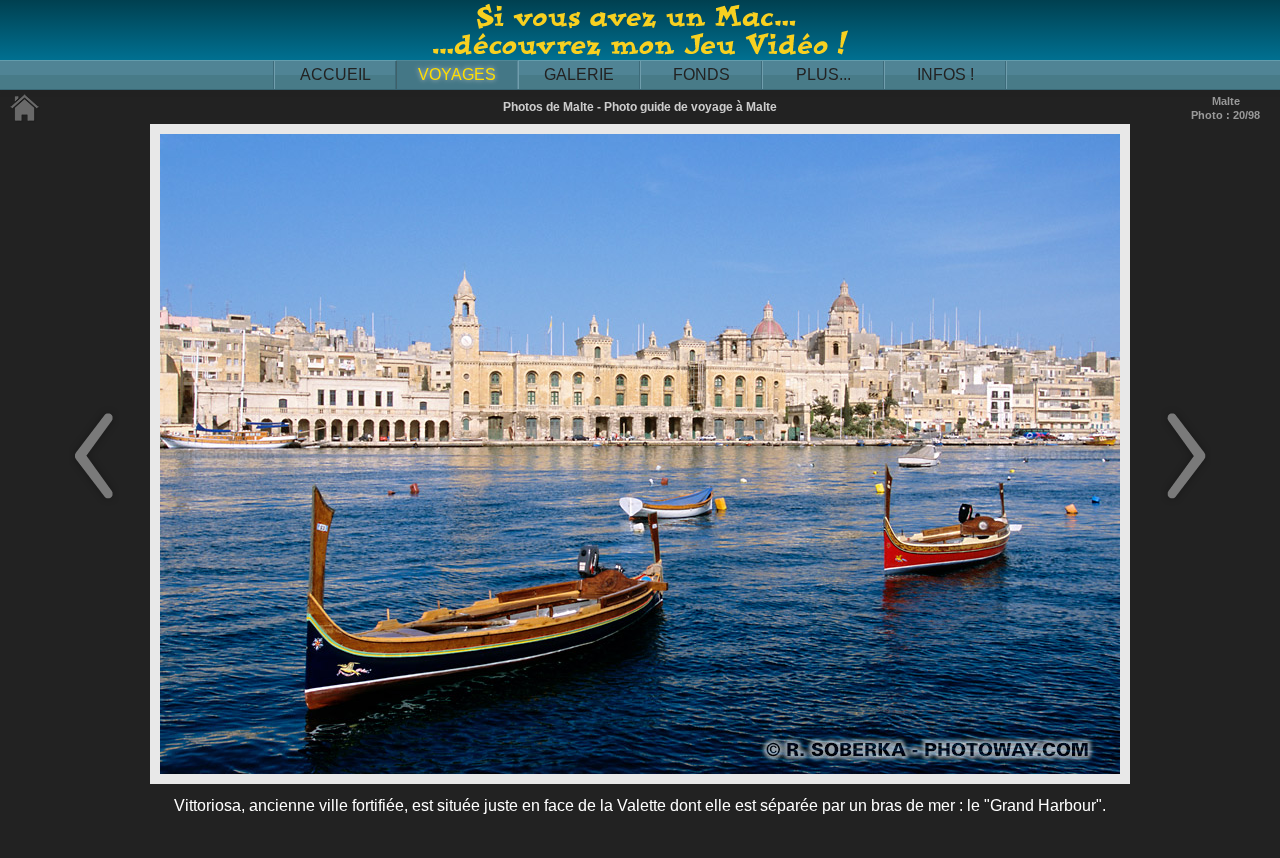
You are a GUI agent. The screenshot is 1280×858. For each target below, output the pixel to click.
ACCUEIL (335, 74)
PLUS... (823, 74)
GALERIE (579, 74)
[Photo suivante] (1186, 500)
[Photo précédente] (94, 500)
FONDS (701, 74)
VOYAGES (457, 74)
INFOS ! (945, 74)
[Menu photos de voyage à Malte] (25, 117)
